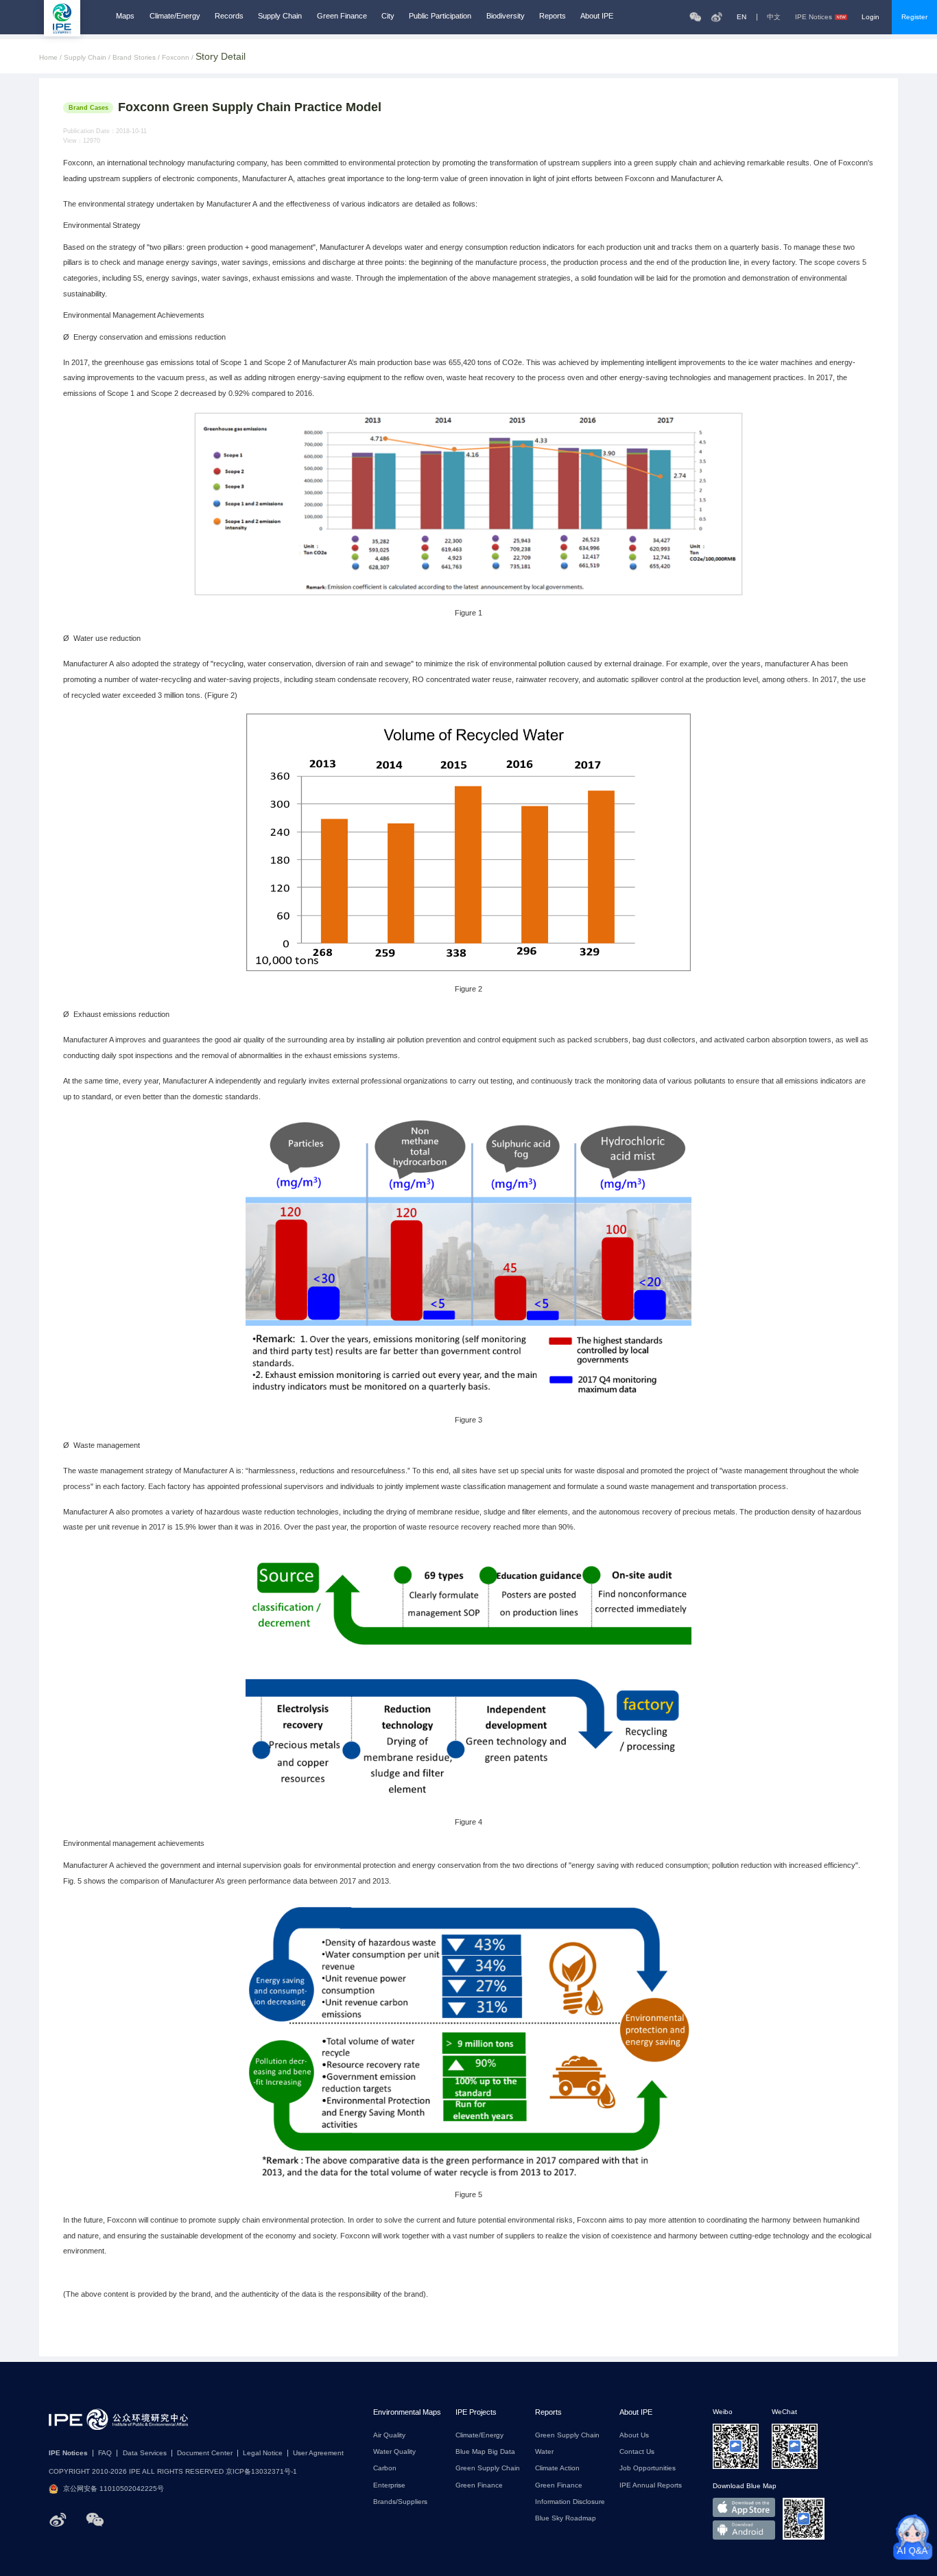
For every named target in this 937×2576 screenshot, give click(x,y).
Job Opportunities (648, 2468)
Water (544, 2452)
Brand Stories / (137, 58)
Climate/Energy (175, 16)
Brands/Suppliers (400, 2502)
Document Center (205, 2453)
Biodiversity (506, 16)
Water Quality (394, 2452)
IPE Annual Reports (651, 2485)
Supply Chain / (88, 58)
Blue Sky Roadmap (566, 2518)
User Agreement (318, 2453)
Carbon (385, 2468)
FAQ (105, 2453)
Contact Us (637, 2452)
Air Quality (389, 2435)
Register (914, 17)
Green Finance (342, 16)
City (388, 16)
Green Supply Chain (488, 2468)
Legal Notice (263, 2453)
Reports (553, 16)
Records (229, 16)
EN (742, 17)
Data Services (145, 2453)
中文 (774, 17)
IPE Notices (814, 17)
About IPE (597, 16)
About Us (634, 2435)
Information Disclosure (570, 2502)
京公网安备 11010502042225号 (114, 2489)
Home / (51, 58)
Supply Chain (280, 16)
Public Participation (440, 16)
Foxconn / (179, 58)
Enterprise (389, 2485)
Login (870, 17)
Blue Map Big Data (485, 2452)
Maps (125, 16)
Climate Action (557, 2468)
